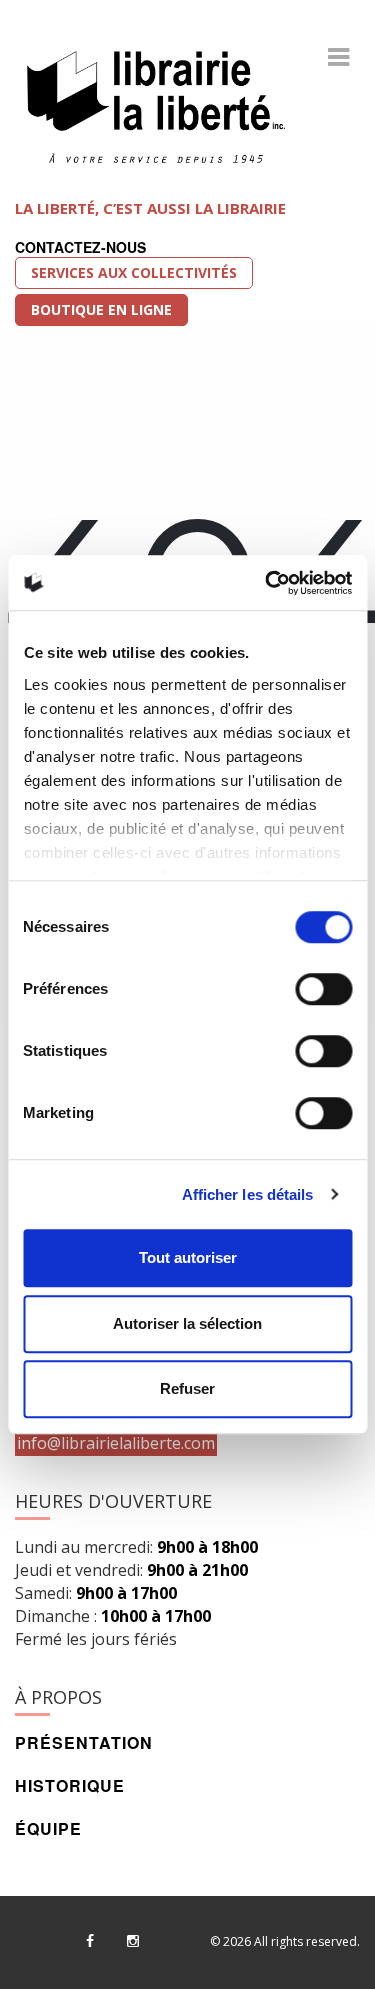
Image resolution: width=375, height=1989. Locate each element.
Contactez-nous (80, 247)
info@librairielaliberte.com (116, 1443)
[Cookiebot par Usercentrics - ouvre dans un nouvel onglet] (267, 583)
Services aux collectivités (134, 272)
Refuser (187, 1388)
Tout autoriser (188, 1257)
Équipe (48, 1828)
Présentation (84, 1742)
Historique (70, 1785)
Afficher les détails (248, 1194)
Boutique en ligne (101, 309)
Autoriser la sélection (187, 1323)
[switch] (323, 989)
